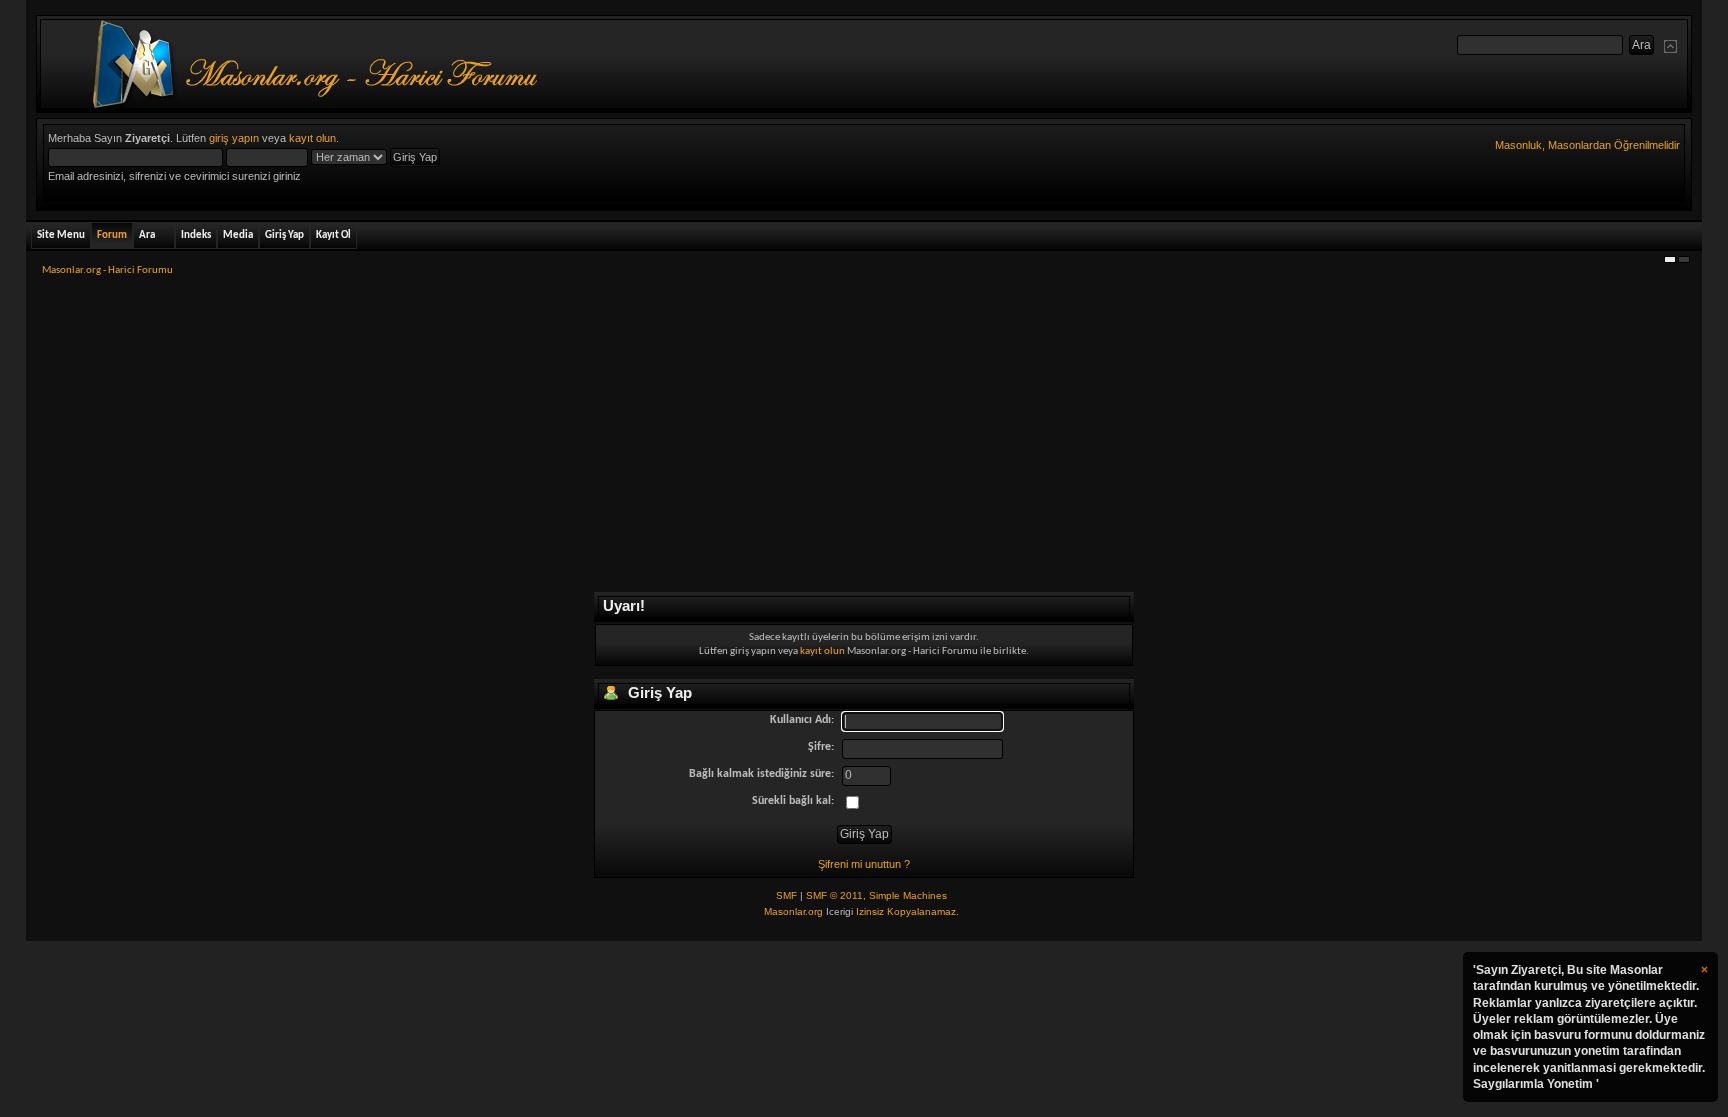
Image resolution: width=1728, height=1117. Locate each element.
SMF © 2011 (834, 895)
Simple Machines (908, 895)
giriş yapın (234, 138)
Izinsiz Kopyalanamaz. (907, 911)
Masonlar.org (793, 911)
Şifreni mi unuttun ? (864, 864)
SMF (786, 895)
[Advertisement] (864, 441)
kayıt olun (312, 138)
